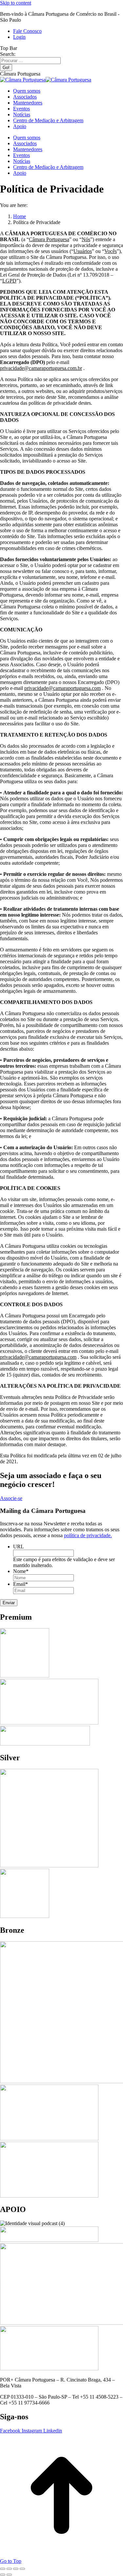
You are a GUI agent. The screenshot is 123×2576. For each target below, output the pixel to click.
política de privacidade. (88, 1535)
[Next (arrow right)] (9, 2575)
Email (20, 1584)
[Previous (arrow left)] (3, 2575)
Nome (21, 1571)
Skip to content (16, 3)
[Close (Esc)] (3, 2569)
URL (19, 1547)
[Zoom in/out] (22, 2569)
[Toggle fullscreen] (16, 2569)
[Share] (9, 2569)
